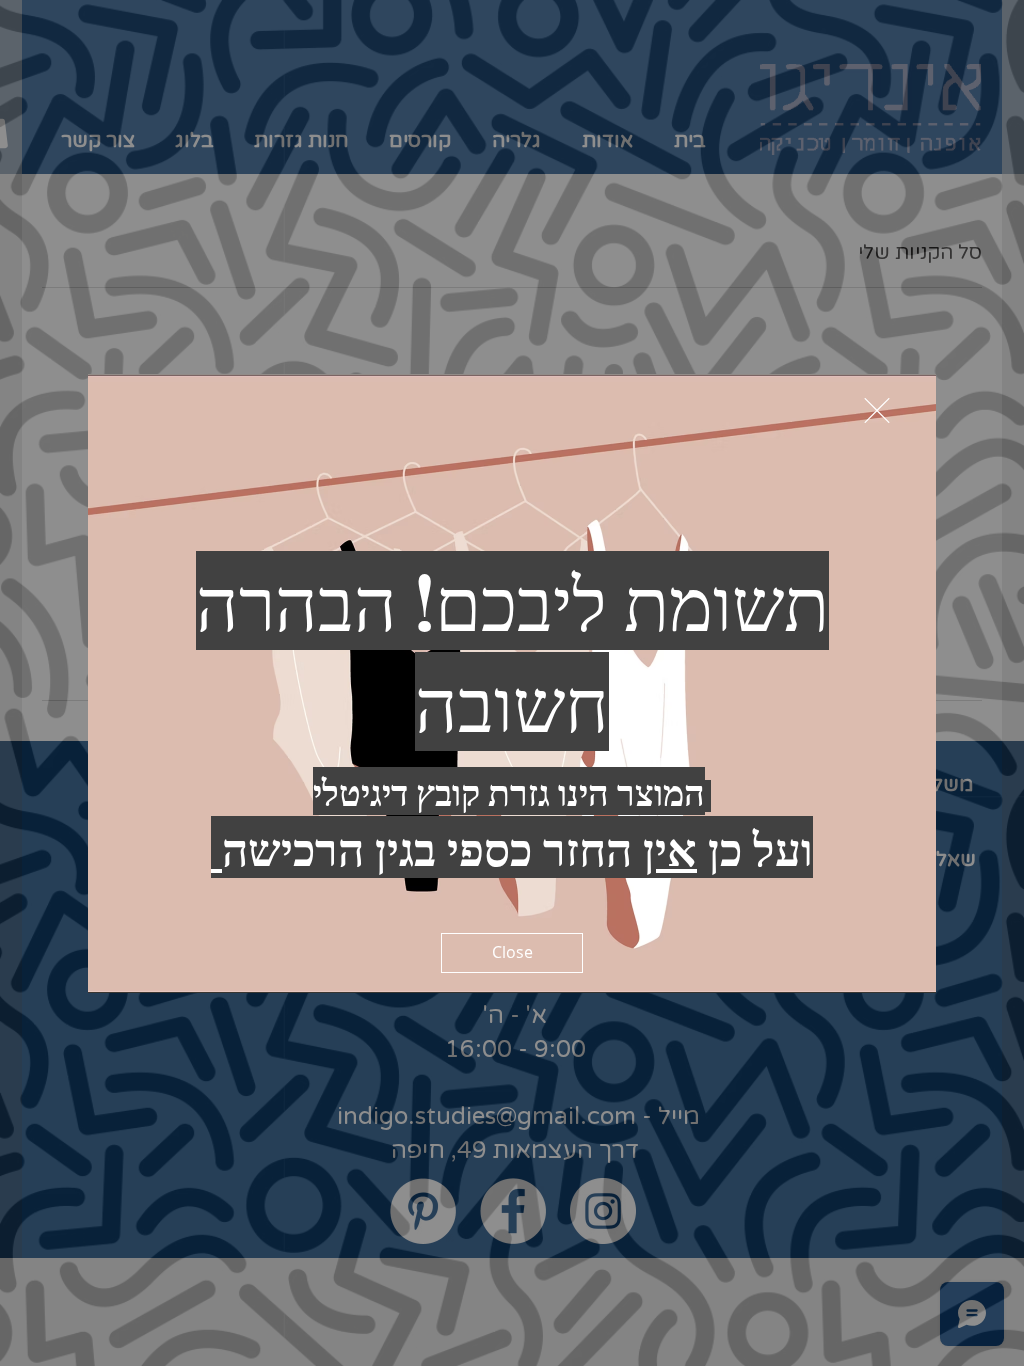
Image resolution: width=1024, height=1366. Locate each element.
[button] (877, 410)
